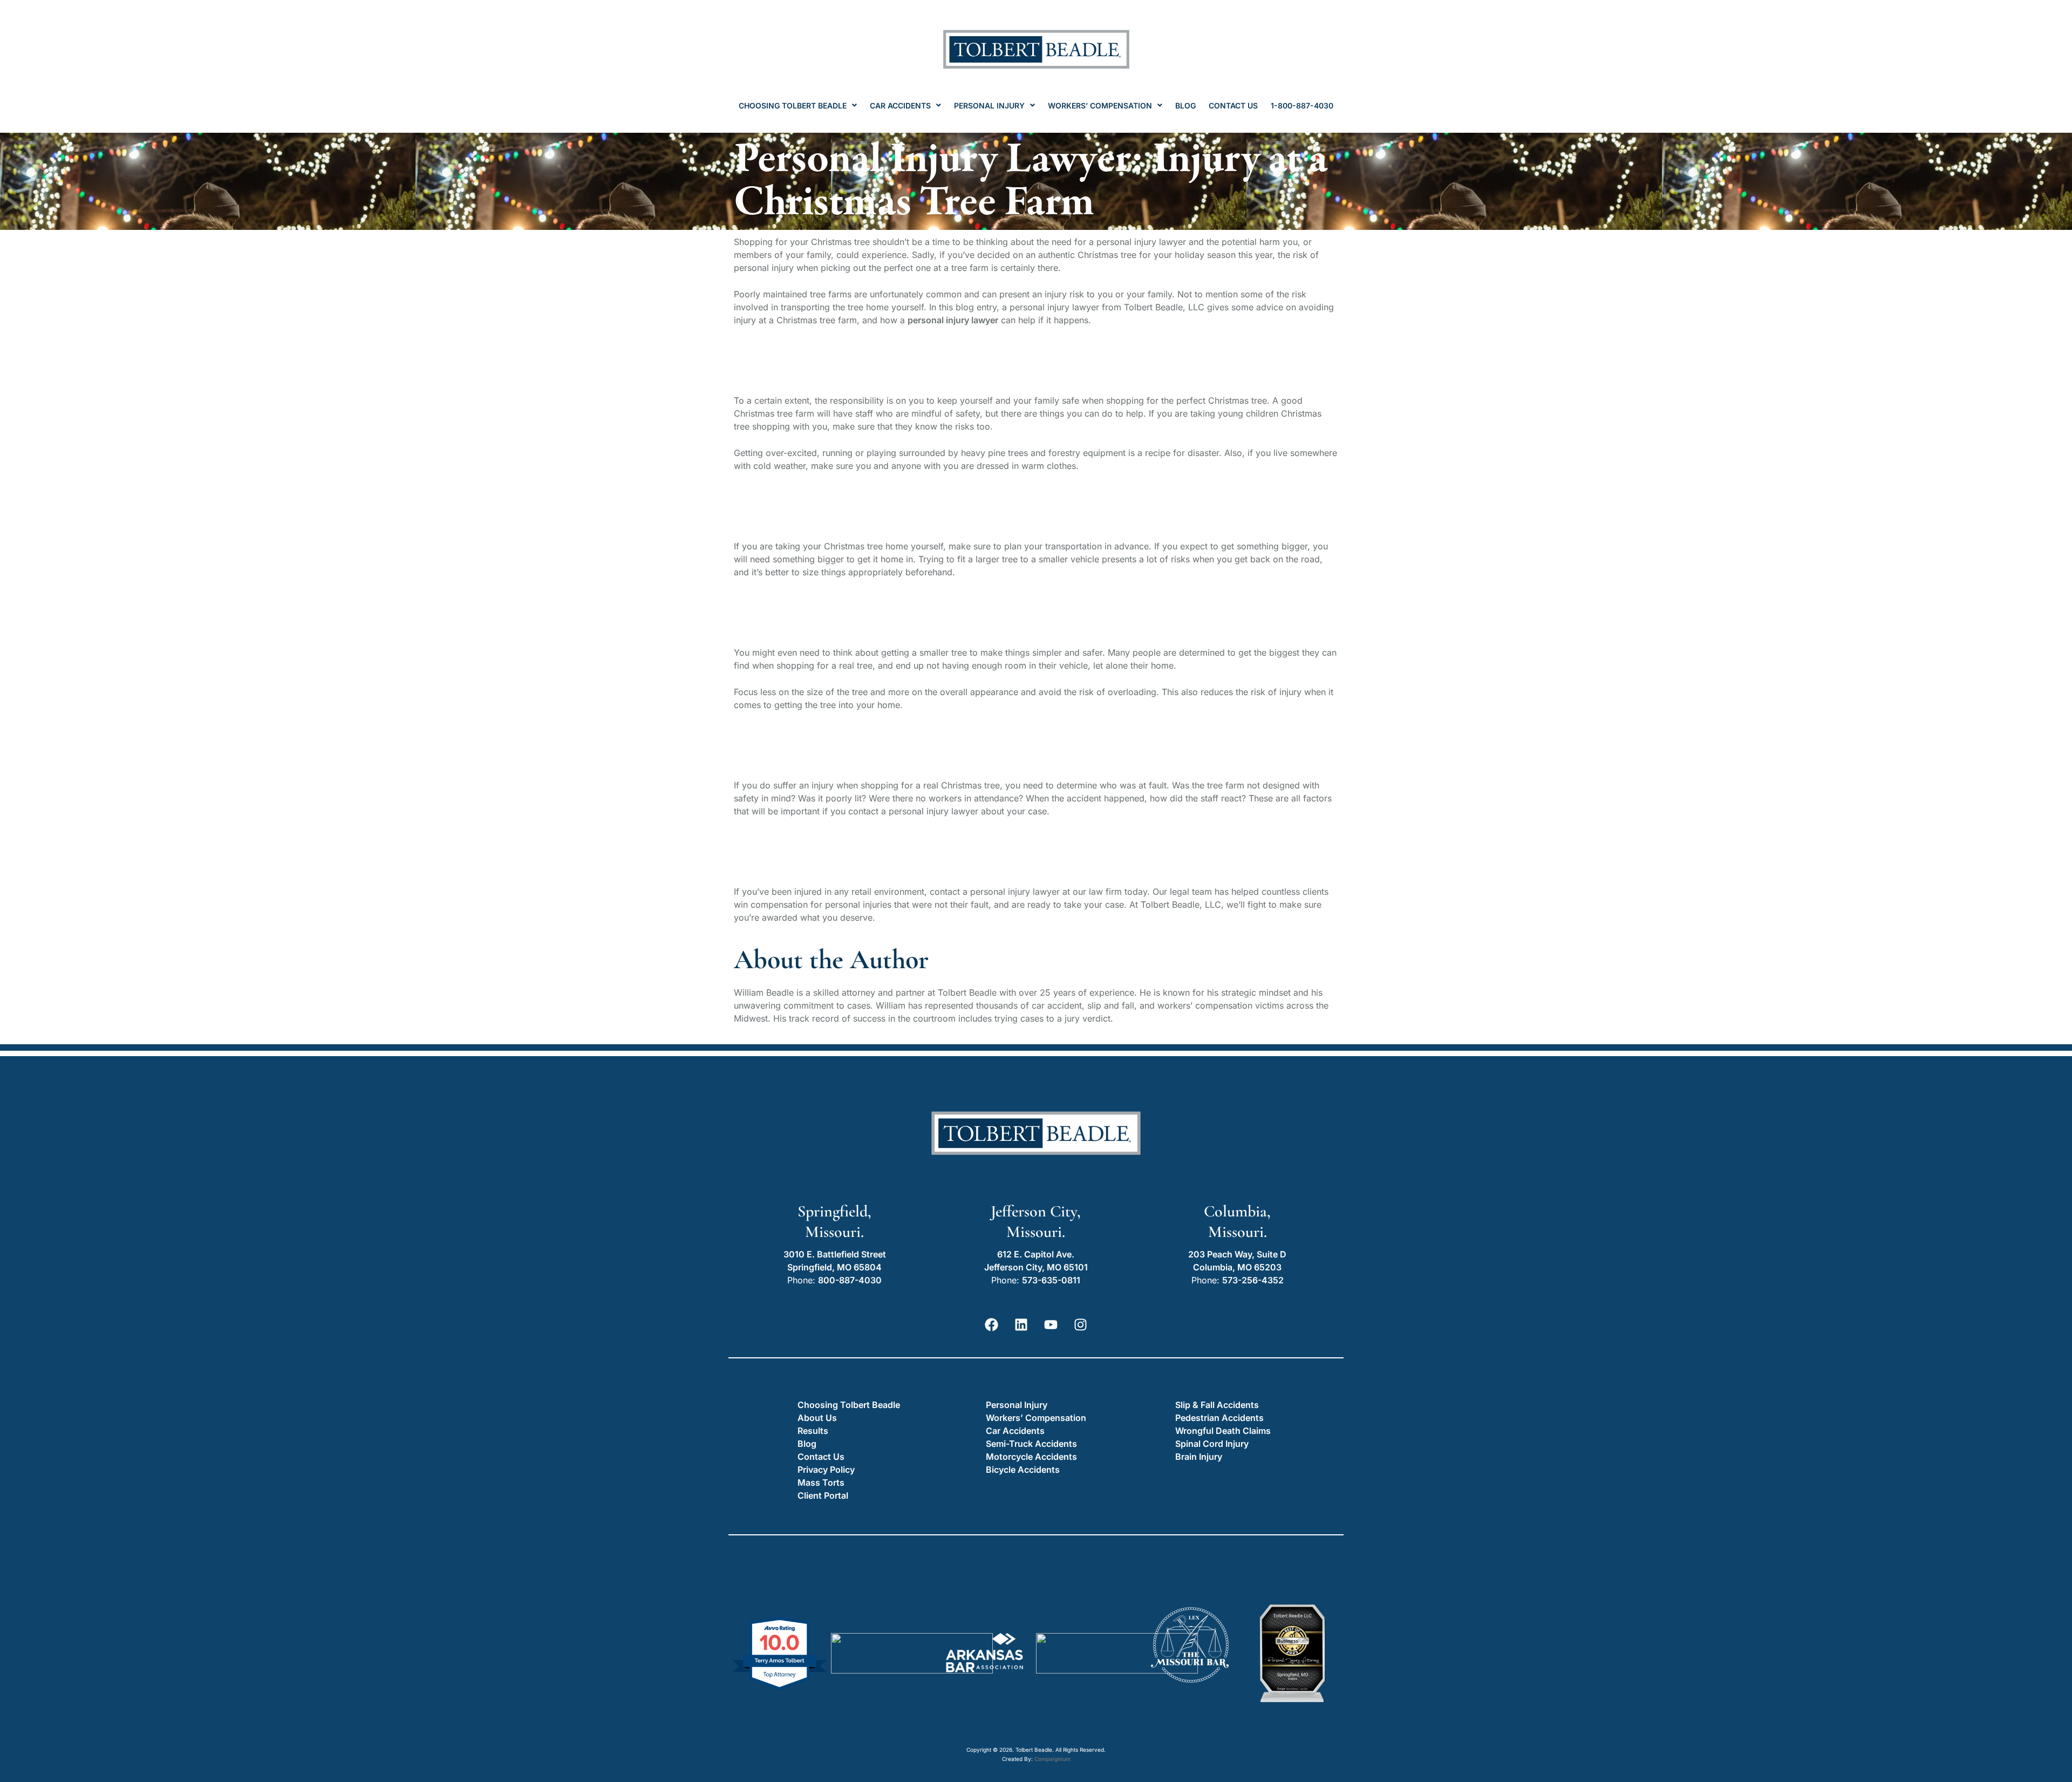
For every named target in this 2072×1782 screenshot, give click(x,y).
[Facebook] (992, 1324)
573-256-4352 (1253, 1280)
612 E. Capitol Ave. (1036, 1254)
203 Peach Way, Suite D (1237, 1254)
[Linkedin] (1021, 1324)
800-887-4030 (850, 1280)
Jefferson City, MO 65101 (1036, 1267)
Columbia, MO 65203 (1237, 1267)
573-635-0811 (1051, 1280)
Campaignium (1052, 1759)
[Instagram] (1081, 1324)
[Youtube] (1051, 1324)
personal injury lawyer (953, 320)
